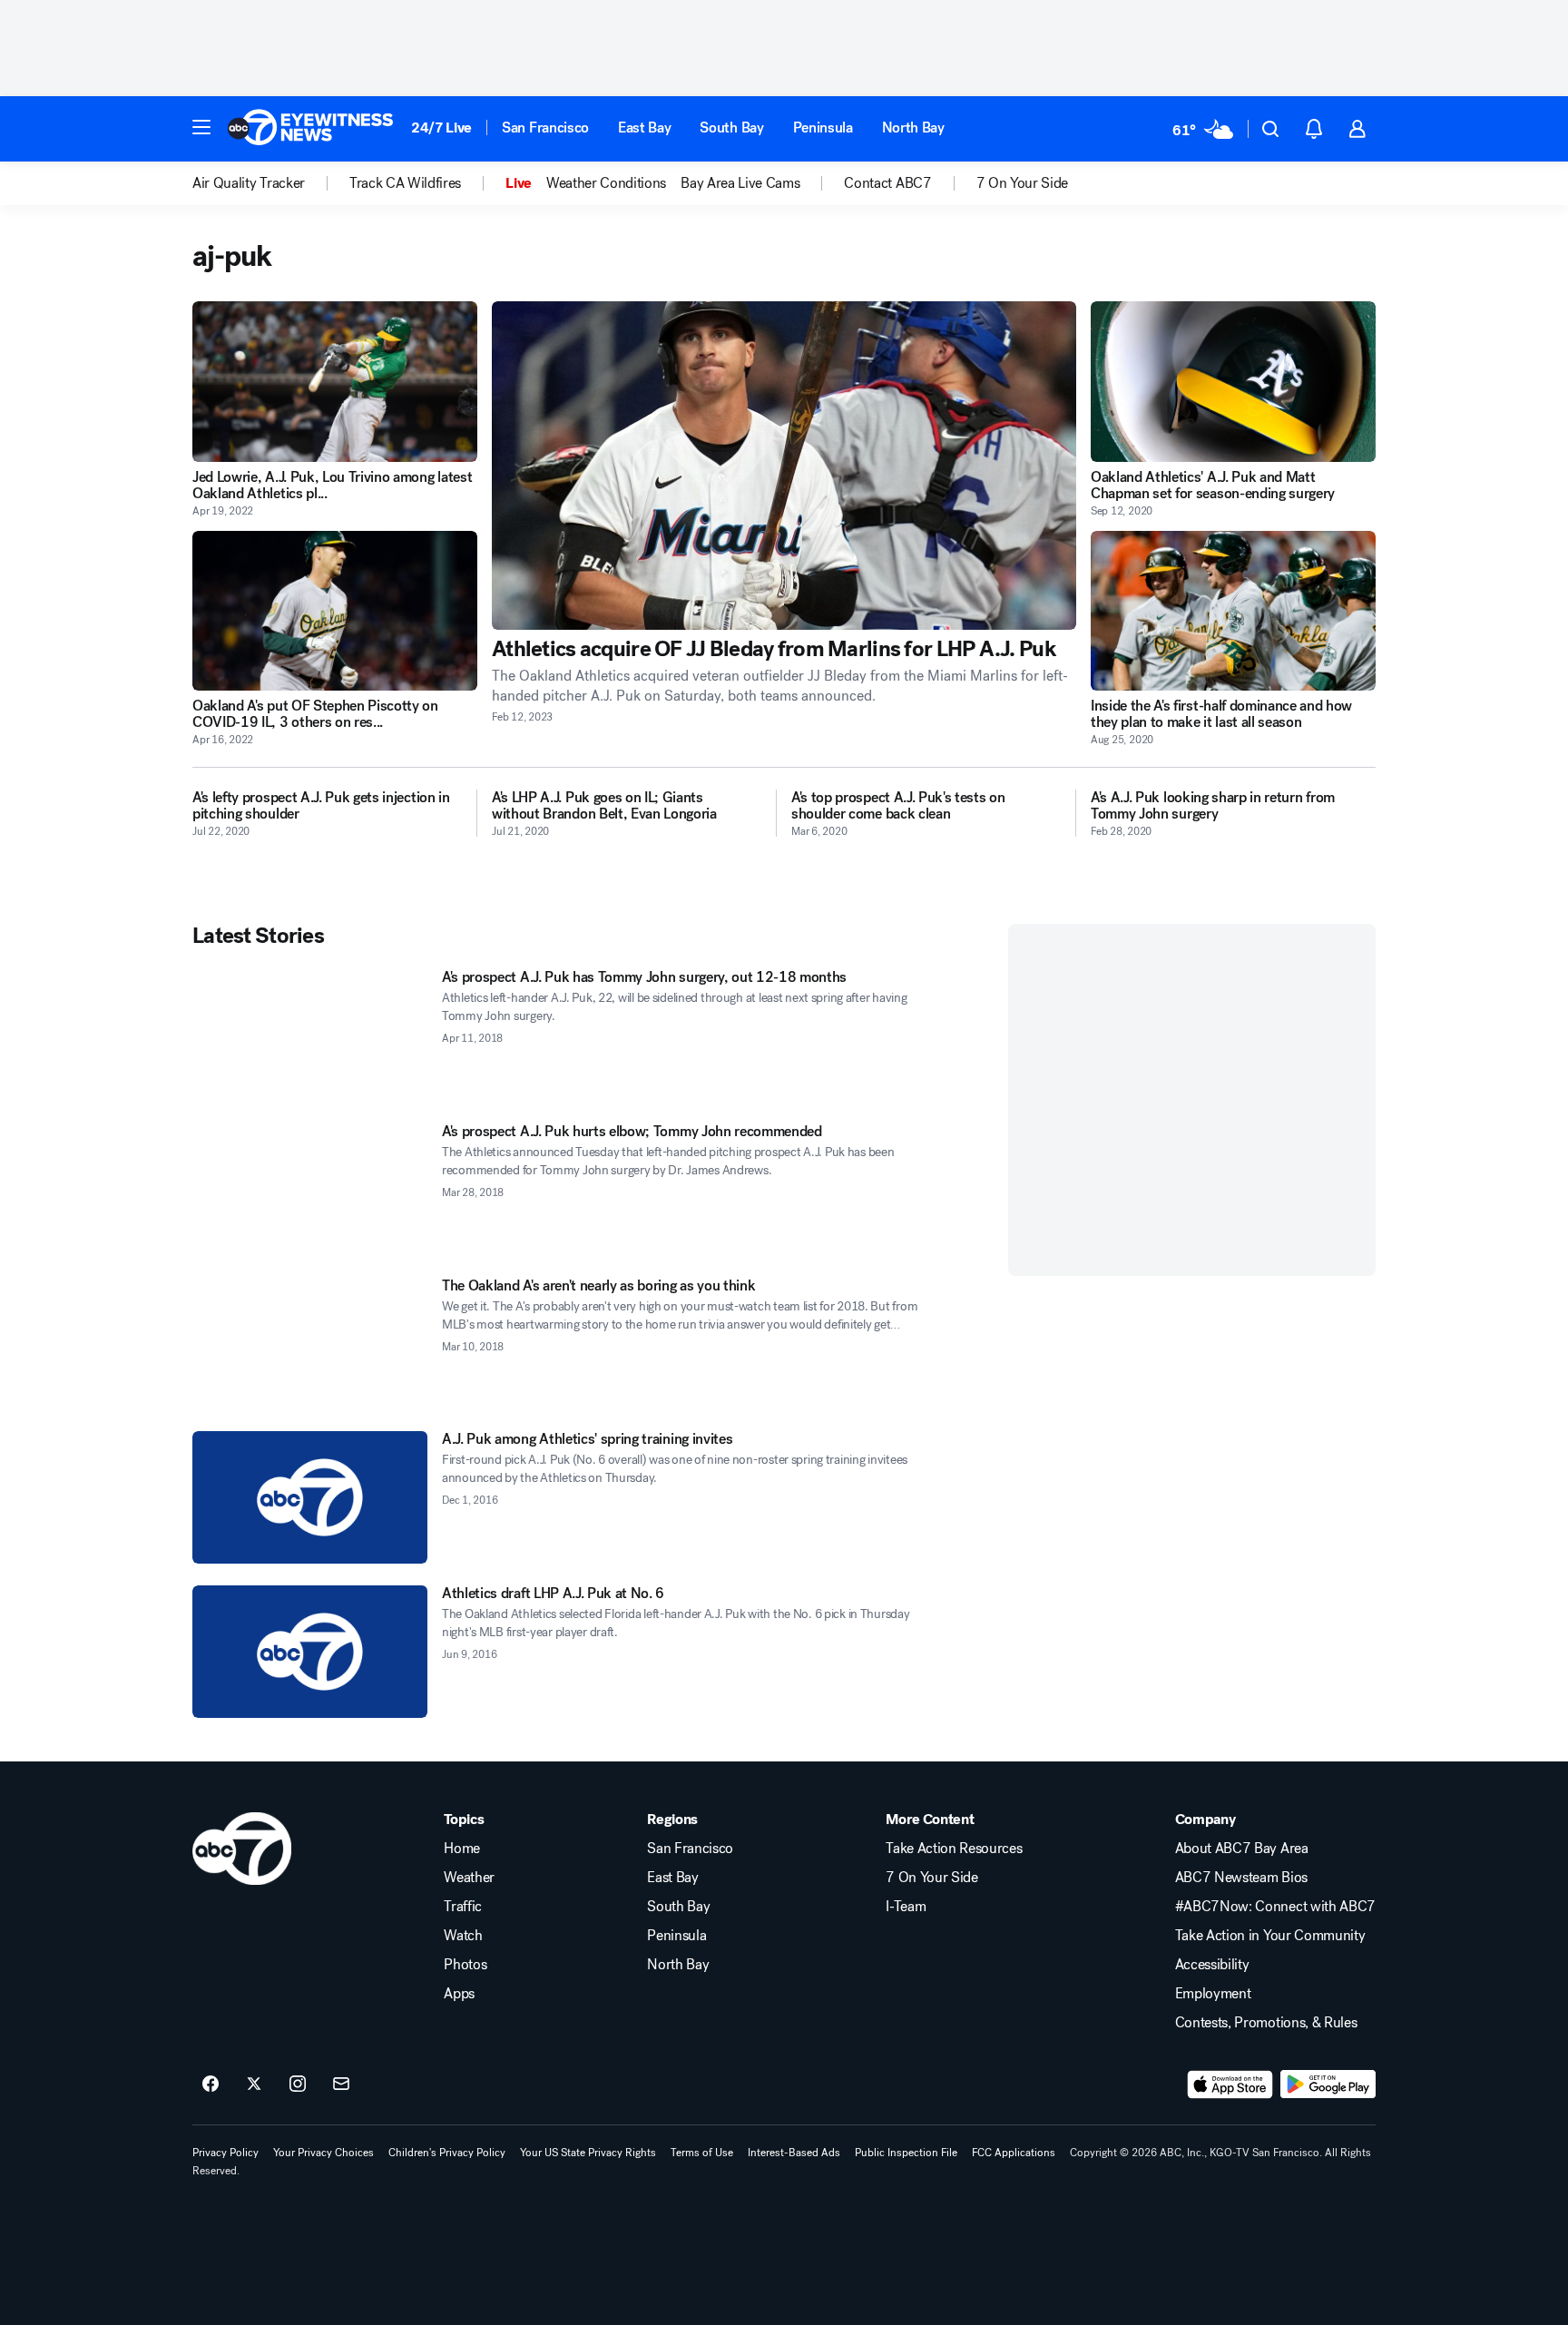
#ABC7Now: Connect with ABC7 (1275, 1907)
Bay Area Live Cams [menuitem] (740, 183)
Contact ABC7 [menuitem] (887, 183)
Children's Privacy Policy (447, 2153)
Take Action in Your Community (1270, 1936)
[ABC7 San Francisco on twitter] (254, 2085)
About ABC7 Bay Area (1242, 1849)
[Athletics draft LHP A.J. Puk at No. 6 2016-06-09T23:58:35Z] (310, 1652)
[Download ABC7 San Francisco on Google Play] (1328, 2085)
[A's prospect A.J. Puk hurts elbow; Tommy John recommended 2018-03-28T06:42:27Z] (310, 1190)
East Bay (644, 128)
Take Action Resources (954, 1849)
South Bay (731, 128)
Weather (469, 1878)
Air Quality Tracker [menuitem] (249, 183)
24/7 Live (441, 128)
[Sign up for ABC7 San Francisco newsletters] (341, 2085)
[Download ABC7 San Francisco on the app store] (1230, 2085)
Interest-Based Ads (794, 2153)
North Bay (913, 128)
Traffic (463, 1907)
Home (462, 1849)
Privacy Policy (225, 2153)
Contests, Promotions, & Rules (1266, 2023)
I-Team (906, 1907)
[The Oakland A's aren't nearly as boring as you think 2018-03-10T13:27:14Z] (310, 1344)
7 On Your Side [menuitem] (1023, 183)
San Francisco (545, 128)
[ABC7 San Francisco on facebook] (211, 2085)
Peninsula (823, 128)
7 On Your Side (932, 1878)
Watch (463, 1936)
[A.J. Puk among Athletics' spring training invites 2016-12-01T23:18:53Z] (310, 1497)
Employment (1213, 1994)
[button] (201, 127)
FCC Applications (1014, 2153)
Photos (465, 1965)
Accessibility (1212, 1965)
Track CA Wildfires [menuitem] (405, 183)
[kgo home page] (242, 1849)
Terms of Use (702, 2153)
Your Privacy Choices (323, 2153)
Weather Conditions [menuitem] (606, 183)
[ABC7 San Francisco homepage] (310, 129)
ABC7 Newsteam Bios (1241, 1878)
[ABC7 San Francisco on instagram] (298, 2085)
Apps (459, 1994)
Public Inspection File (906, 2153)
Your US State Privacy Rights (588, 2153)
